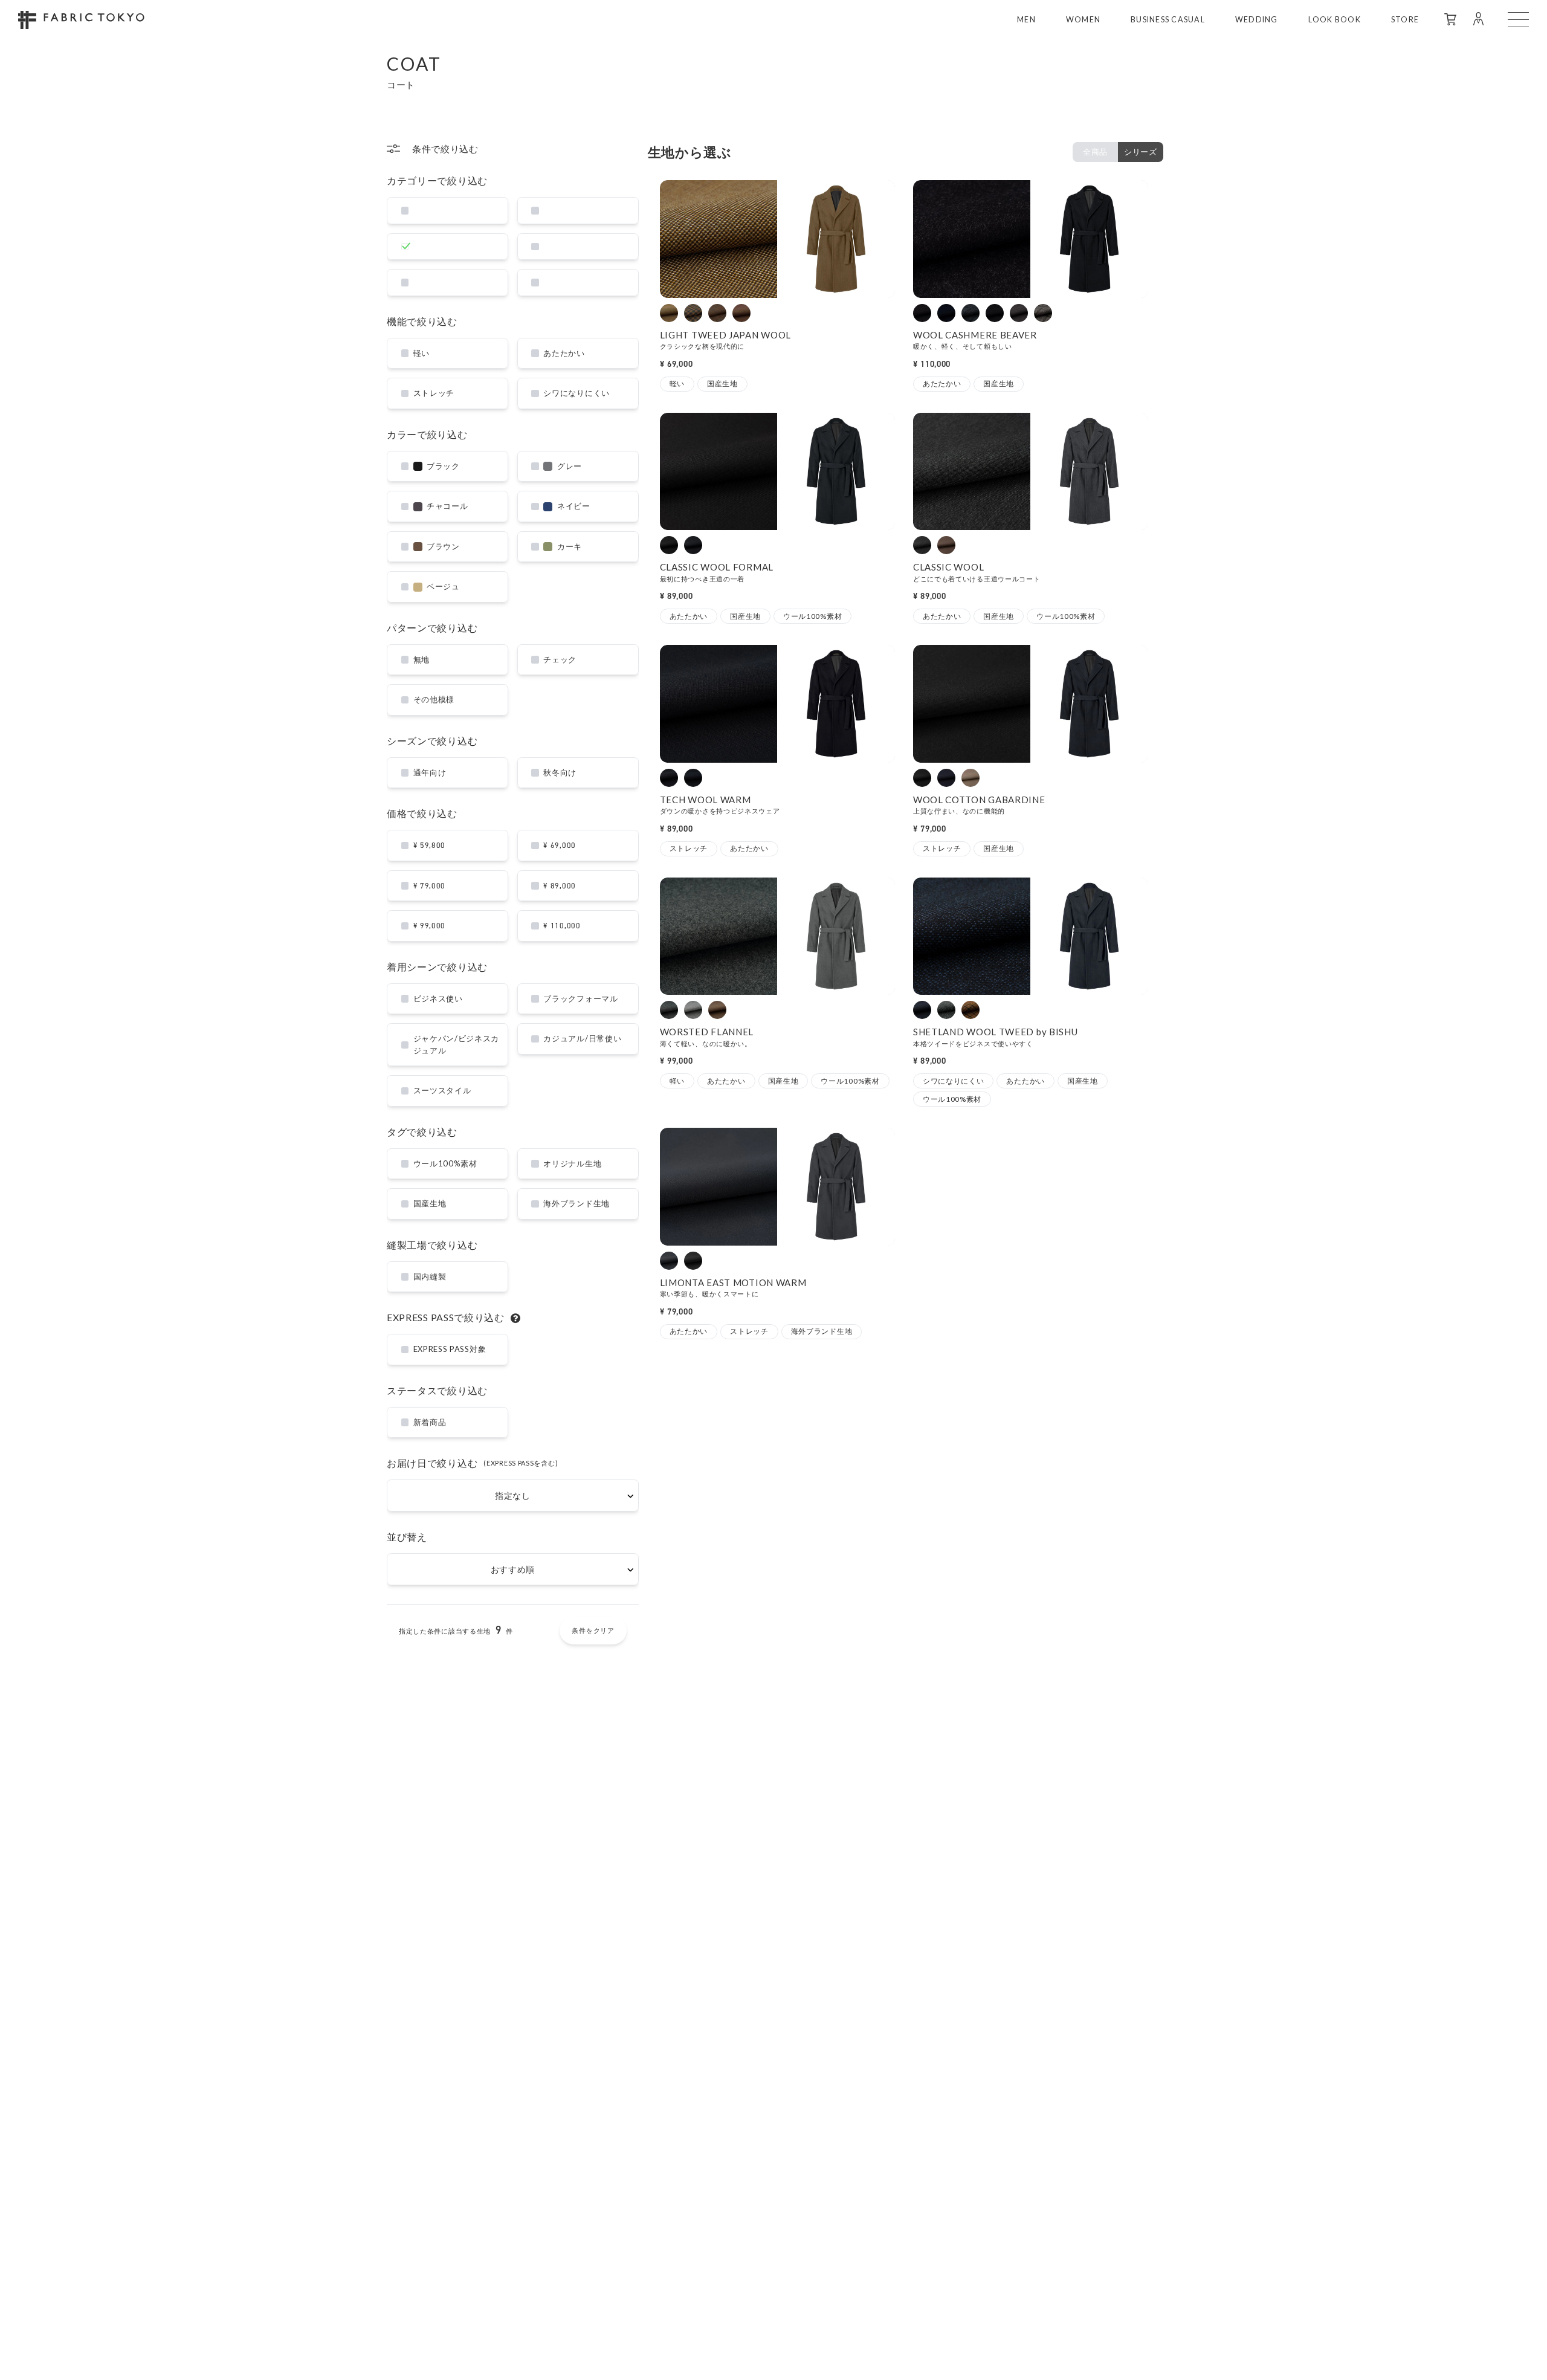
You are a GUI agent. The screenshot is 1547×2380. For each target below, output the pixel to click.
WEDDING (1257, 20)
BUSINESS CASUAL (1168, 20)
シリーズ (1141, 152)
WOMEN (1083, 20)
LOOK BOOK (1335, 20)
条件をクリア (593, 1630)
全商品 (1095, 152)
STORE (1405, 20)
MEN (1026, 20)
